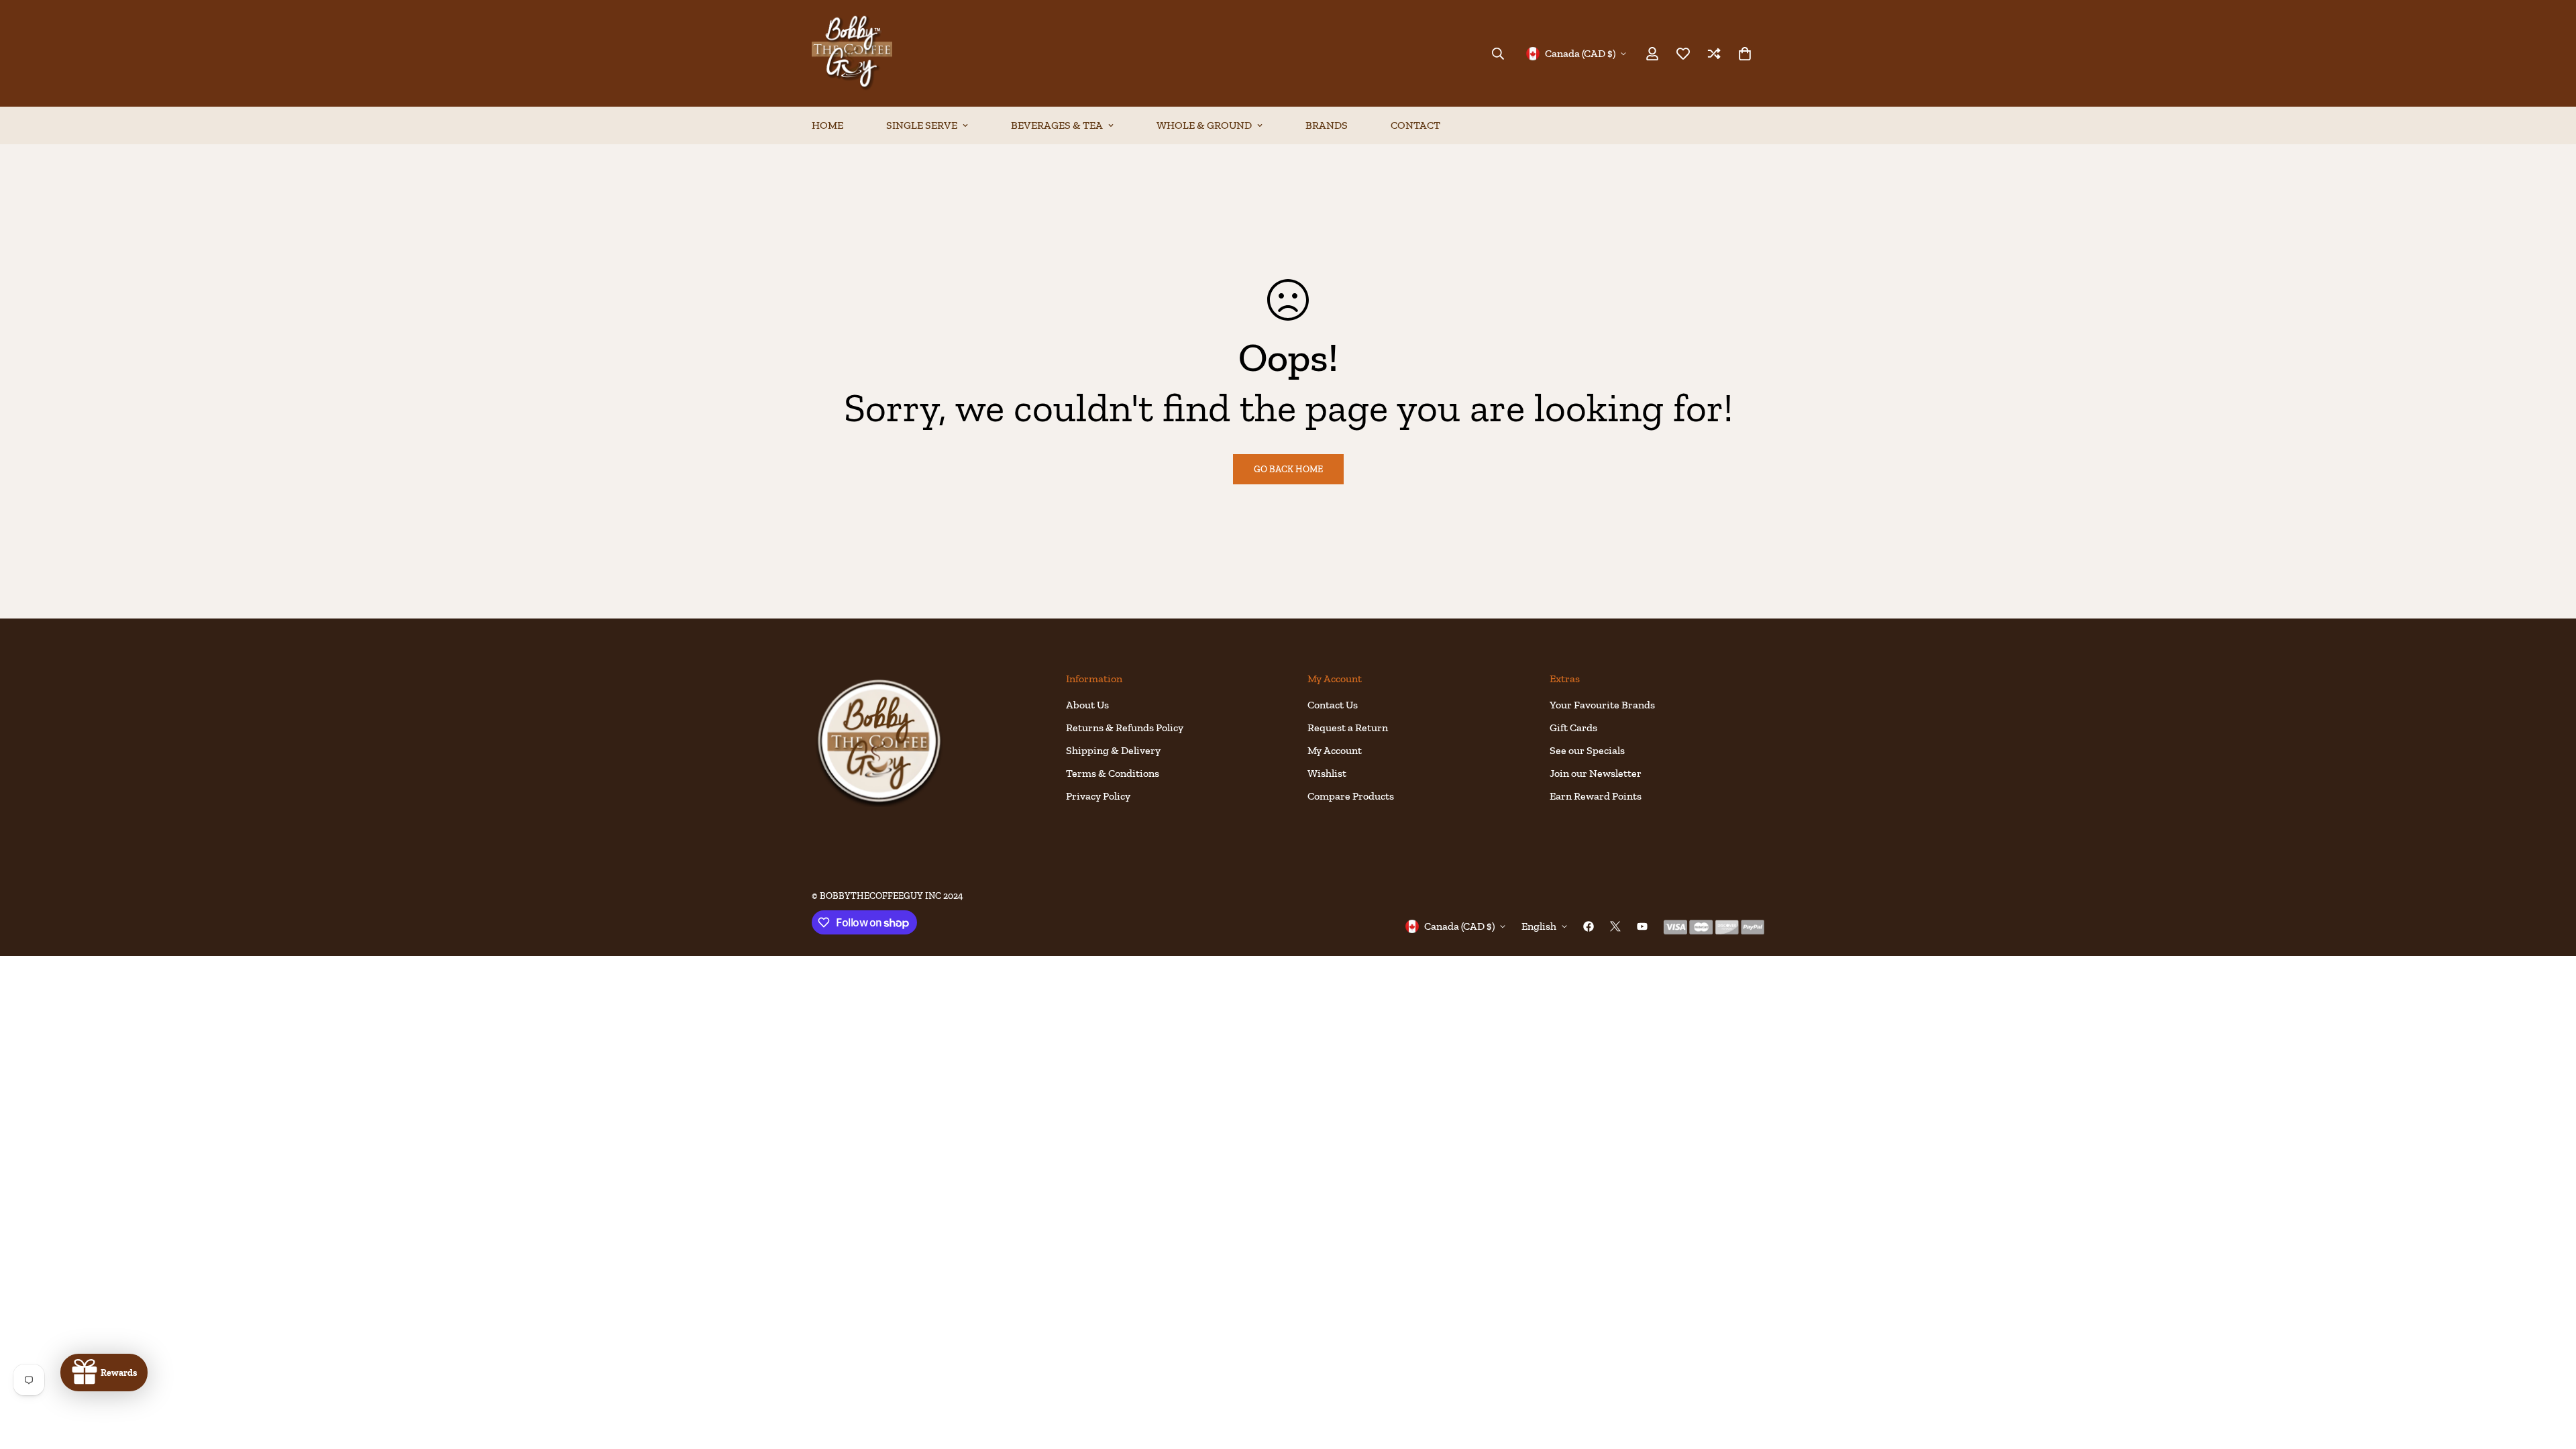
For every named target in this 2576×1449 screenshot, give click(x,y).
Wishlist (1327, 773)
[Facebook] (1589, 926)
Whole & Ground (1204, 125)
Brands (1327, 125)
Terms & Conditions (1113, 773)
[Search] (1498, 54)
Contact (1415, 125)
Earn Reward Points (1596, 796)
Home (827, 125)
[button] (1745, 54)
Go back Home (1288, 469)
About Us (1087, 705)
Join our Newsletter (1596, 773)
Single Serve (922, 125)
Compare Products (1351, 796)
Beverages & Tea (1057, 125)
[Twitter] (1615, 926)
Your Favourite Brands (1602, 705)
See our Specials (1587, 750)
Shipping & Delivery (1113, 750)
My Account (1335, 750)
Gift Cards (1573, 728)
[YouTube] (1642, 926)
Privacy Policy (1098, 796)
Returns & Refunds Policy (1125, 728)
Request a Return (1348, 728)
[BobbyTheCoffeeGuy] (852, 53)
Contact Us (1333, 705)
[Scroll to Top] (2550, 1376)
